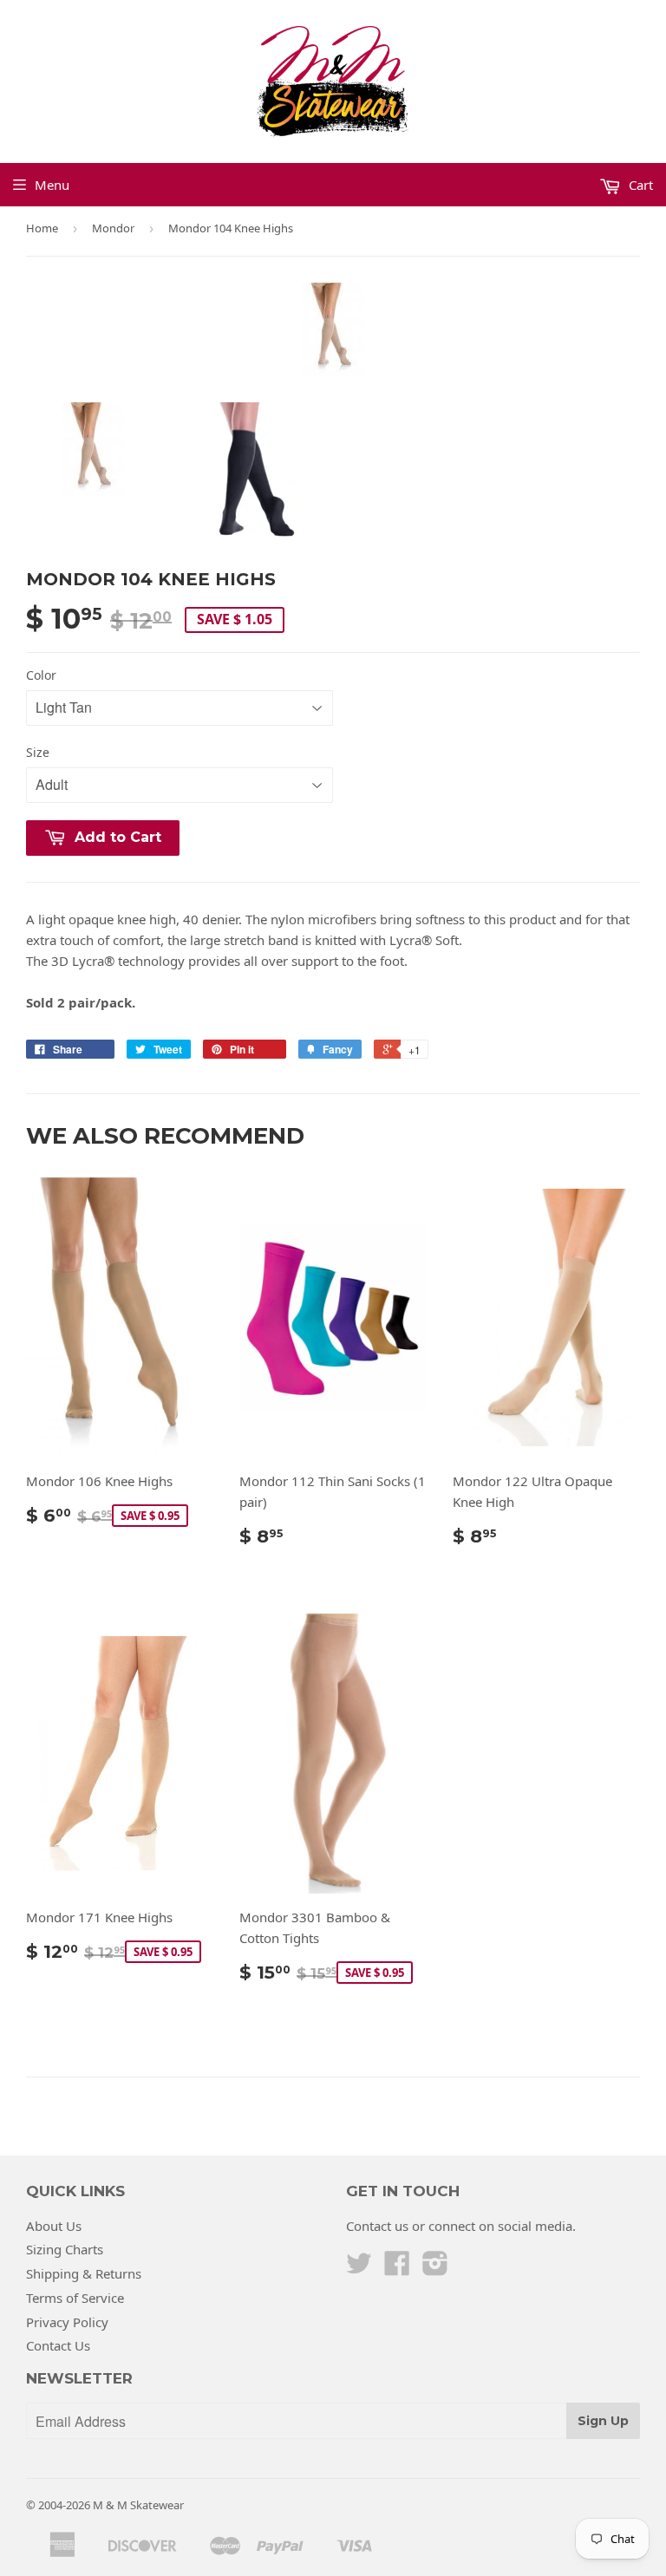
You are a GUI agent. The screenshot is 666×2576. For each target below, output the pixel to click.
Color (41, 675)
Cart (639, 185)
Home (42, 228)
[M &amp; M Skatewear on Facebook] (397, 2268)
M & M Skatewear (138, 2505)
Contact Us (58, 2345)
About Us (54, 2226)
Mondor (113, 228)
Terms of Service (75, 2298)
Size (38, 752)
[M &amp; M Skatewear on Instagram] (435, 2268)
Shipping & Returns (84, 2273)
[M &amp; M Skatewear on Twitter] (359, 2268)
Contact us (377, 2226)
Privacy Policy (67, 2322)
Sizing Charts (65, 2249)
